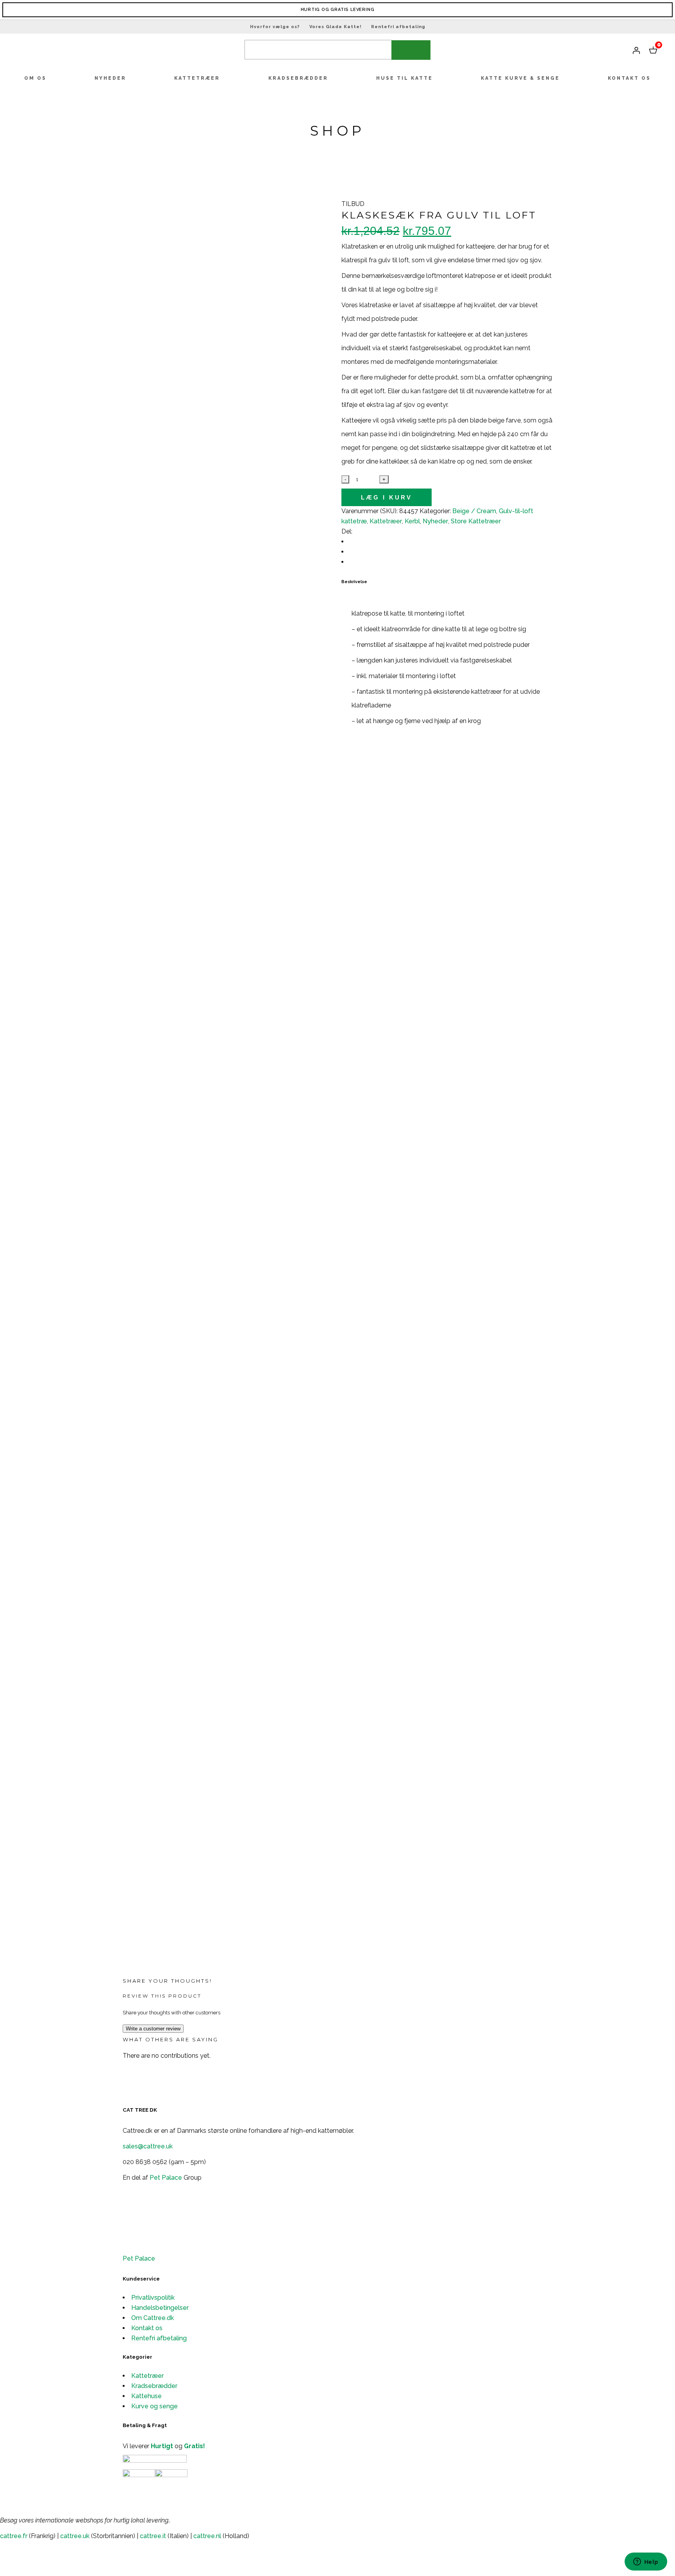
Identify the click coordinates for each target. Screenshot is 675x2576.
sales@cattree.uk (148, 2146)
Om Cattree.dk (153, 2318)
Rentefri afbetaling (398, 27)
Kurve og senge (154, 2406)
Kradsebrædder (154, 2386)
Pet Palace (166, 2178)
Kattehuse (146, 2396)
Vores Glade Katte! (336, 27)
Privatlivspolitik (153, 2298)
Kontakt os (147, 2328)
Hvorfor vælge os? (275, 27)
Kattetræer (147, 2376)
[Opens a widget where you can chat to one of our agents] (646, 2562)
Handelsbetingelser (160, 2308)
